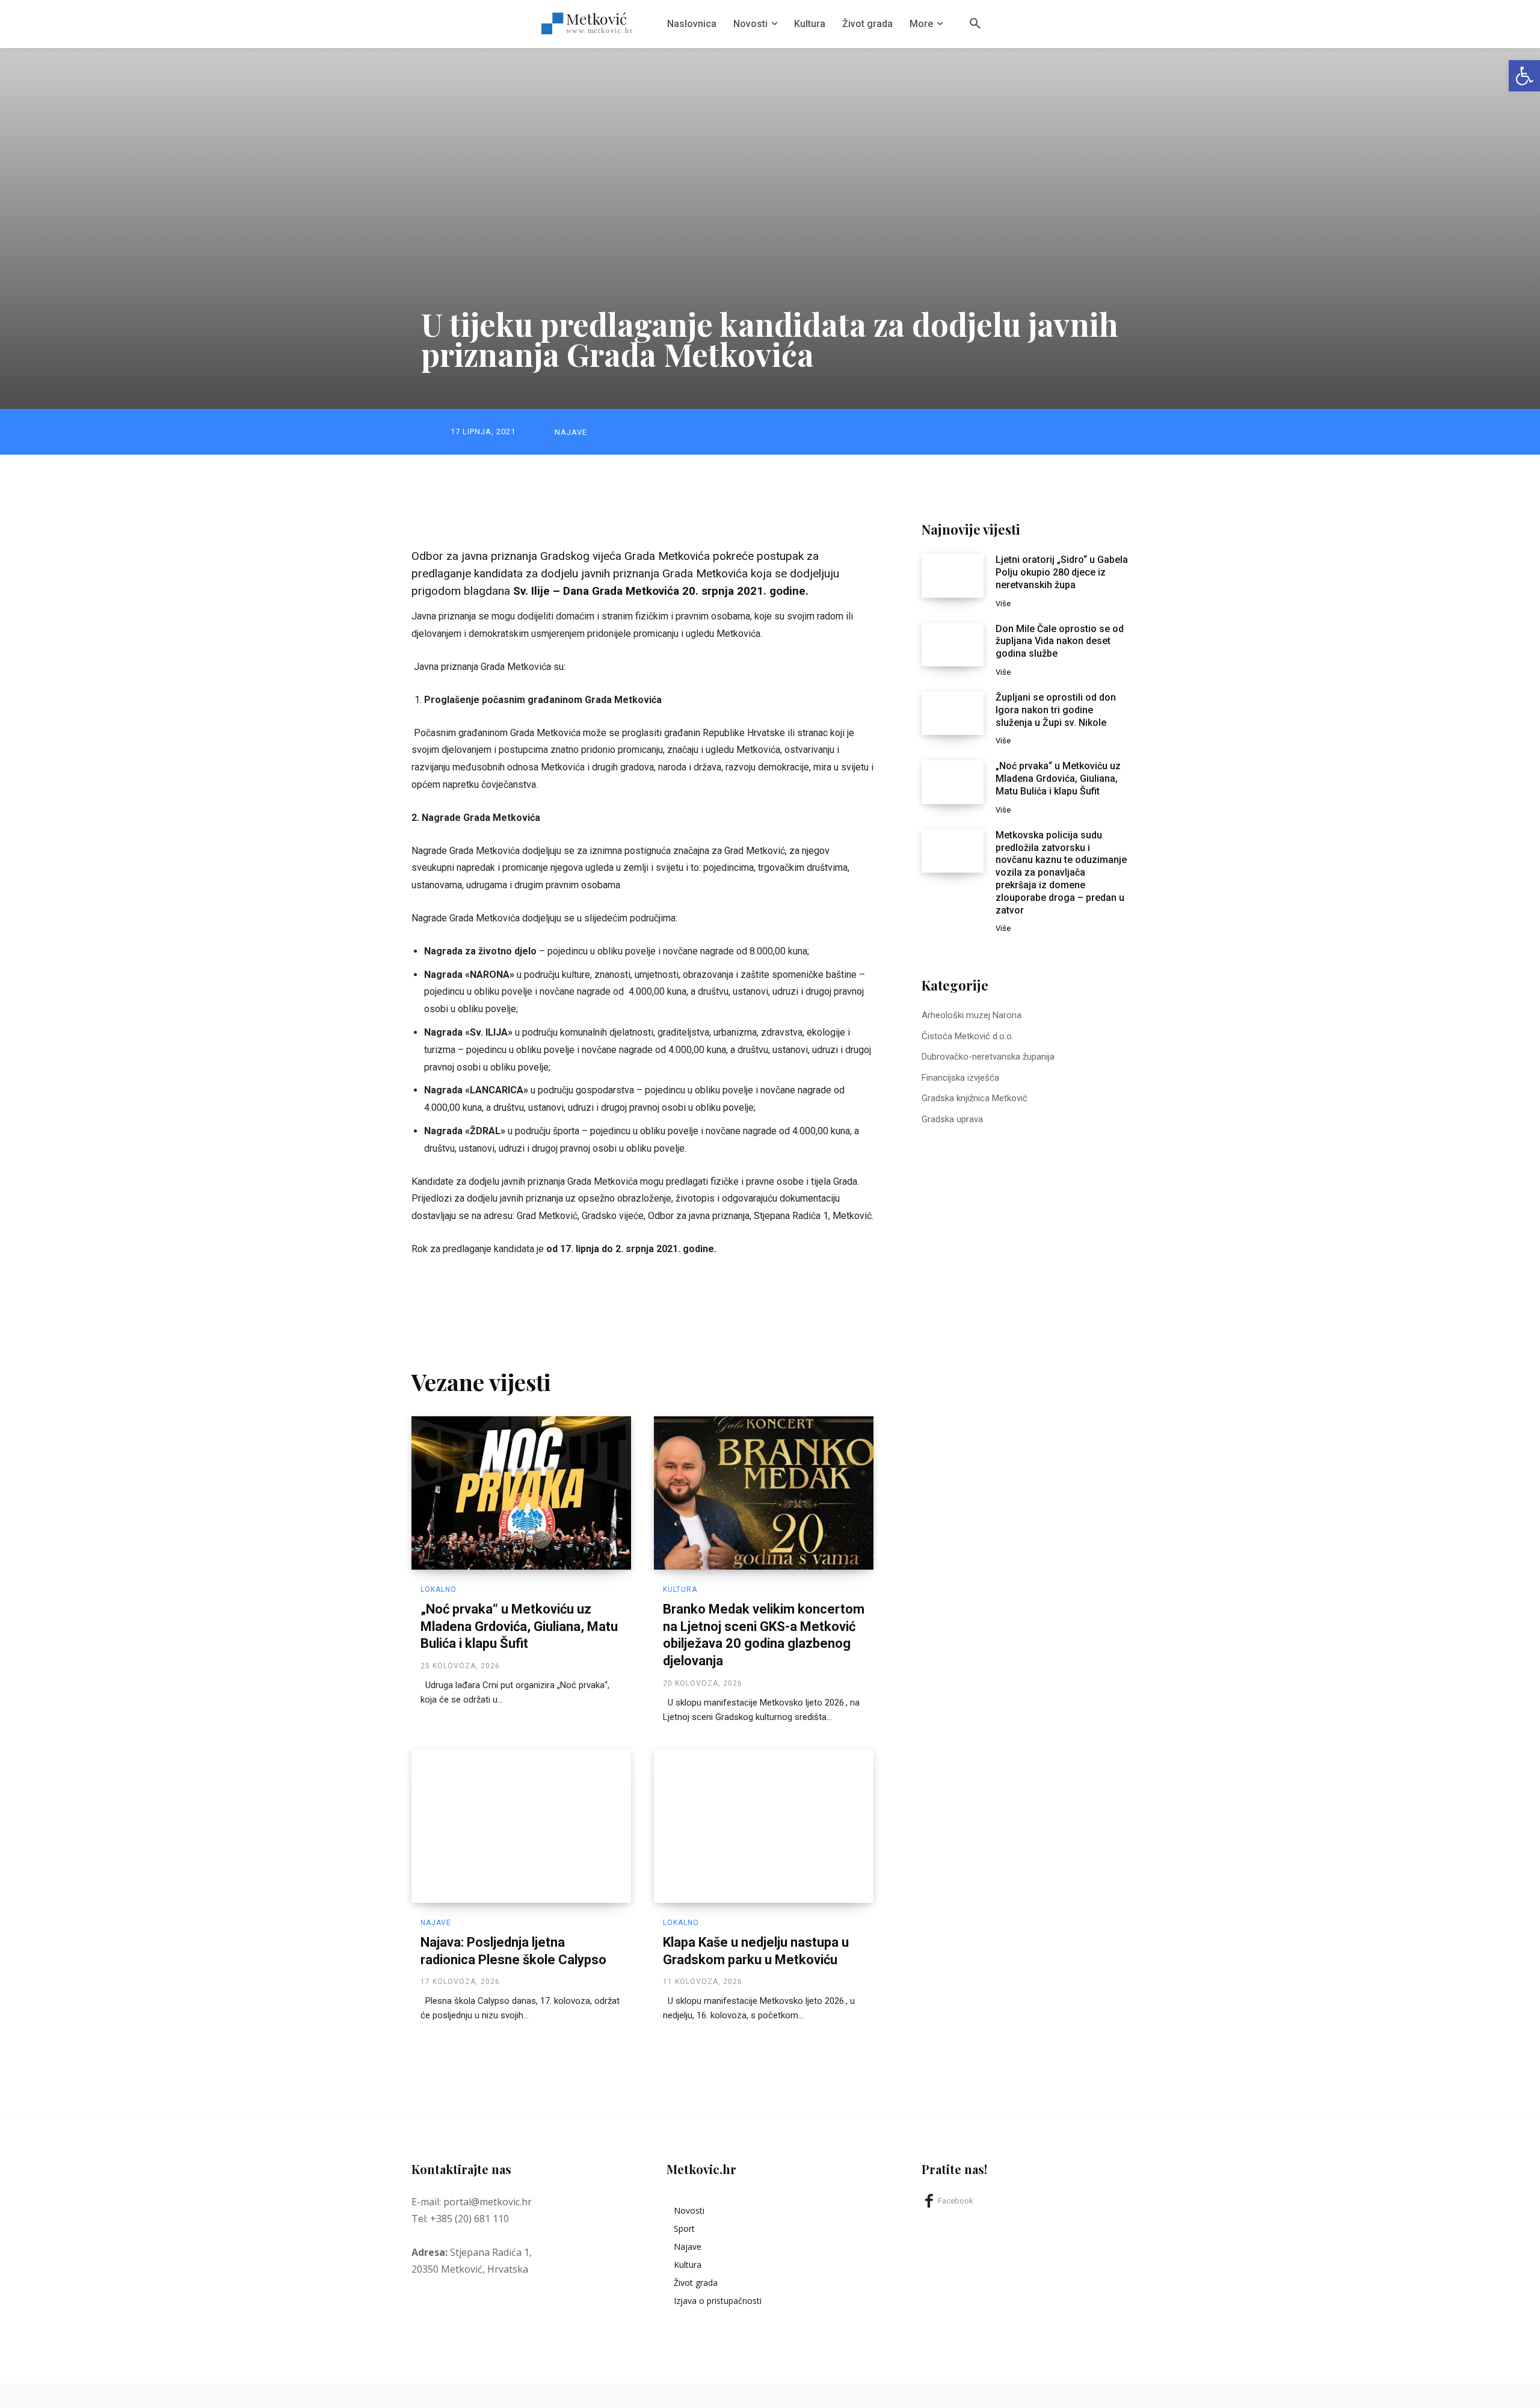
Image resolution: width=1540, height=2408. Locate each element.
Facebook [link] (956, 2201)
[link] (1524, 76)
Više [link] (1003, 604)
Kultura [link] (680, 1589)
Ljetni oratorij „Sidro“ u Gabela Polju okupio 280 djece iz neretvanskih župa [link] (1062, 572)
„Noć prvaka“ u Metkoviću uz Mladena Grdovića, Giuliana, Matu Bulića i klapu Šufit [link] (519, 1626)
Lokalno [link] (439, 1589)
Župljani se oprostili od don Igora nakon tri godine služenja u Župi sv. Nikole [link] (1056, 710)
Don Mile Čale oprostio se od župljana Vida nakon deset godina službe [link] (1060, 641)
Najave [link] (571, 432)
